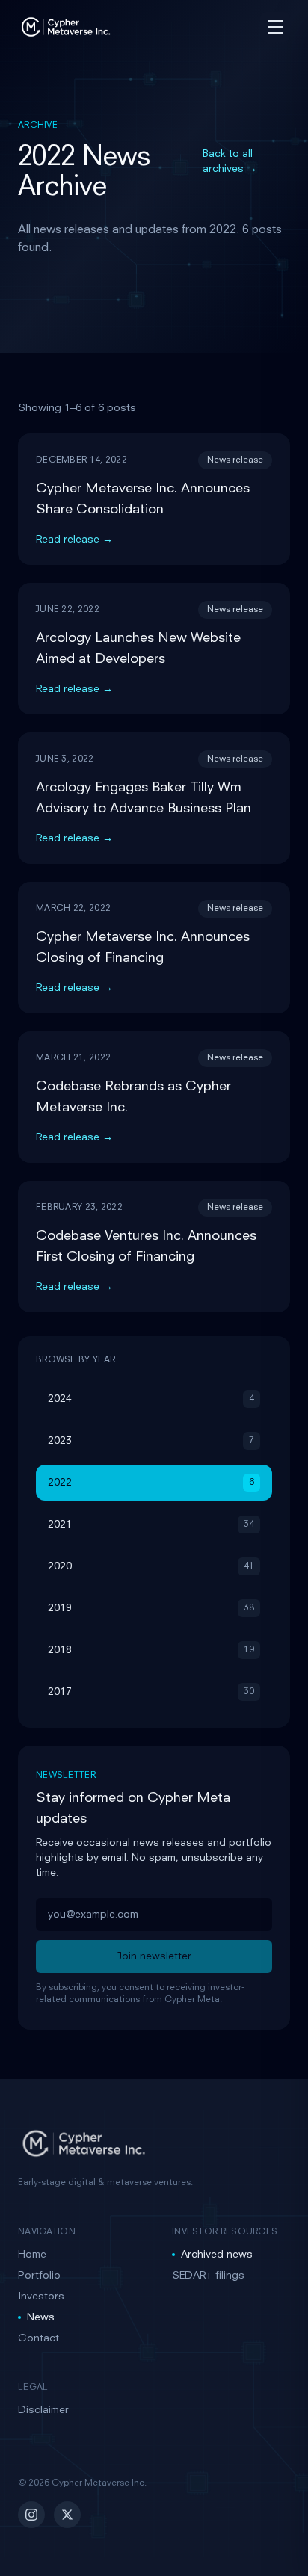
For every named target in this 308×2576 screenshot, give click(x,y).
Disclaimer (43, 2410)
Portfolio (39, 2276)
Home (32, 2255)
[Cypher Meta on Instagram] (31, 2515)
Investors (41, 2297)
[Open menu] (275, 27)
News (41, 2317)
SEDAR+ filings (208, 2276)
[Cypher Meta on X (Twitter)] (67, 2515)
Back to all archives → (230, 161)
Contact (38, 2338)
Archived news (217, 2255)
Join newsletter (154, 1956)
